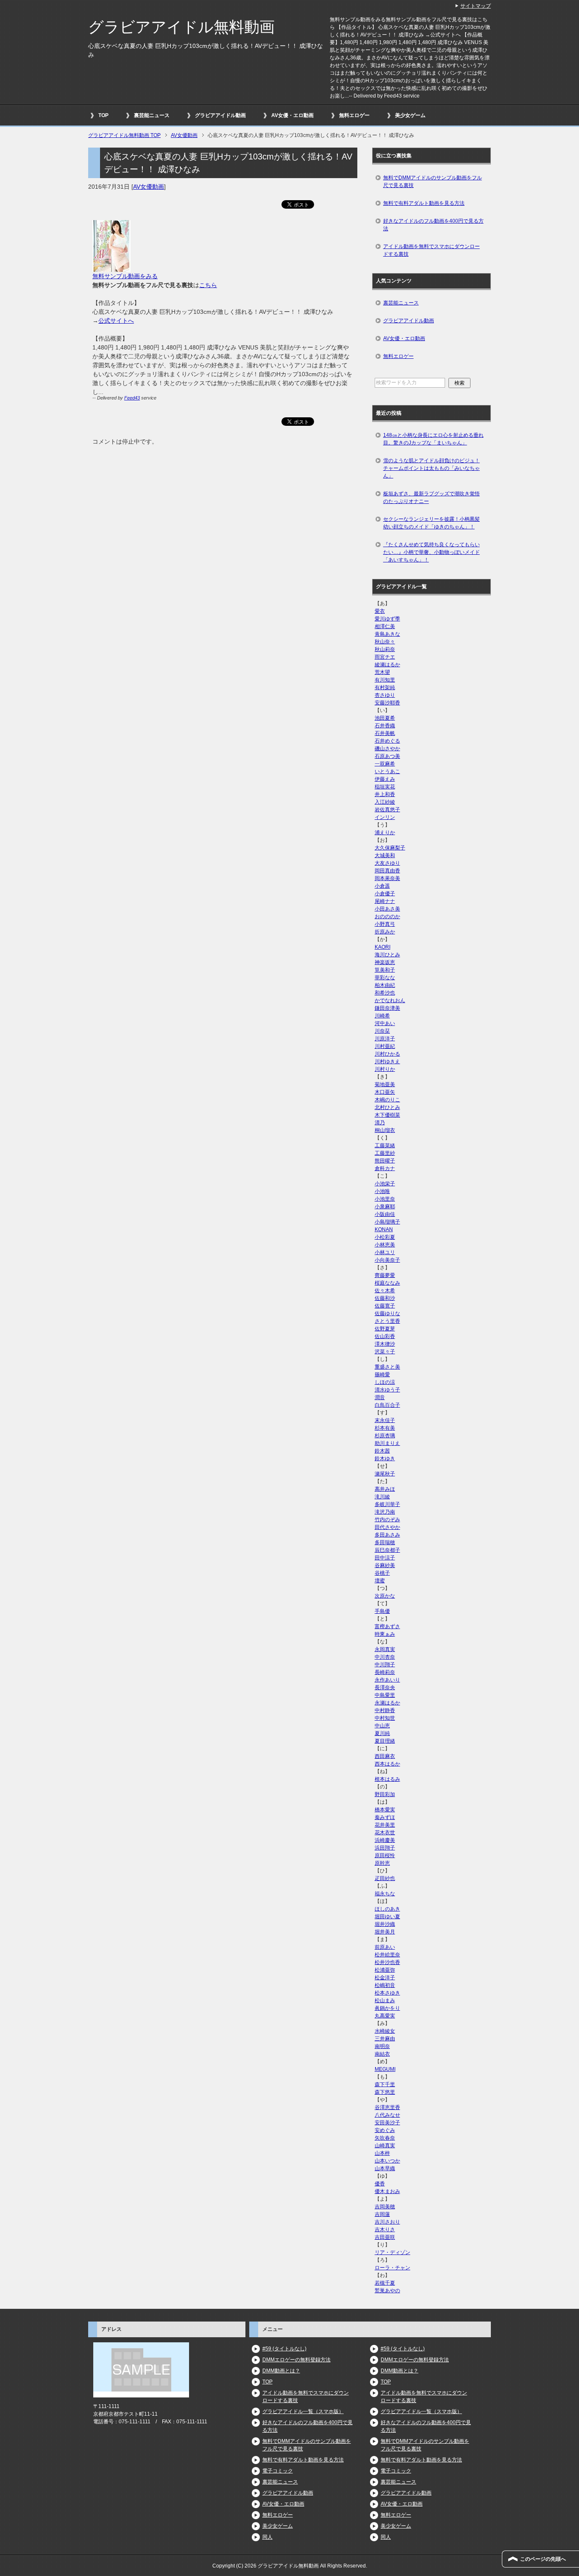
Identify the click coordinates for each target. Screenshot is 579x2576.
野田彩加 (385, 1794)
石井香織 (385, 726)
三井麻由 (385, 2039)
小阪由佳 (385, 1214)
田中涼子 (385, 1558)
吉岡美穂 (385, 2207)
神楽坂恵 (385, 962)
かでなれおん (390, 1000)
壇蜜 (380, 1581)
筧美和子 (385, 970)
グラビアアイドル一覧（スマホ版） (303, 2411)
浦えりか (385, 833)
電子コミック (278, 2471)
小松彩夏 (385, 1237)
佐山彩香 (385, 1336)
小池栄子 (385, 1184)
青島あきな (387, 634)
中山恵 (382, 1726)
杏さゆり (385, 695)
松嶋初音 (385, 1985)
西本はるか (387, 1764)
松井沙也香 (387, 1962)
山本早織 (385, 2168)
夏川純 (382, 1733)
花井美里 (385, 1825)
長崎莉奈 (385, 1672)
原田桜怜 (385, 1855)
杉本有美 (385, 1428)
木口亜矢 (385, 1092)
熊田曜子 (385, 1161)
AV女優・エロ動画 (292, 115)
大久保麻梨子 (390, 848)
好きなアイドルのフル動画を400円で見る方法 (433, 225)
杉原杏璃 (385, 1436)
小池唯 (382, 1191)
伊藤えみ (385, 779)
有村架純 (385, 687)
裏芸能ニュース (152, 115)
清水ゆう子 (387, 1390)
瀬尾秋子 (385, 1474)
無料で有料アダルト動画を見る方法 (424, 203)
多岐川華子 (387, 1504)
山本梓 (382, 2153)
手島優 (382, 1611)
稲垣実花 (385, 787)
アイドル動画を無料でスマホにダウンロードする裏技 (431, 250)
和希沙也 (385, 993)
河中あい (385, 1023)
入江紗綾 (385, 802)
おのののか (387, 916)
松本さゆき (387, 1993)
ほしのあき (387, 1909)
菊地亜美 (385, 1084)
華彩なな (385, 978)
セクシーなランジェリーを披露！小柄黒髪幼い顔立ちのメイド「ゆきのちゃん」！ (431, 523)
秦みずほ (385, 1817)
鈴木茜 (382, 1451)
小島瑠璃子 (387, 1222)
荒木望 (382, 672)
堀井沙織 (385, 1924)
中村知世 (385, 1718)
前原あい (385, 1947)
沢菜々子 (385, 1352)
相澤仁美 (385, 626)
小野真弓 (385, 924)
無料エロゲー (354, 115)
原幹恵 (382, 1863)
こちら (208, 285)
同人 (267, 2537)
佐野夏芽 (385, 1329)
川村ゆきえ (387, 1062)
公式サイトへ (116, 321)
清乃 (380, 1123)
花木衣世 (385, 1833)
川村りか (385, 1069)
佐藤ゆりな (387, 1313)
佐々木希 (385, 1291)
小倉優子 (385, 894)
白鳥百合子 (387, 1405)
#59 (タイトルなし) (284, 2349)
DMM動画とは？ (281, 2371)
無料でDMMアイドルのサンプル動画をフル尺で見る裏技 (433, 182)
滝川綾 (382, 1497)
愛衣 (380, 611)
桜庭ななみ (387, 1283)
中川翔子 (385, 1665)
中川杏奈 (385, 1657)
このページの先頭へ (543, 2559)
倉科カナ (385, 1168)
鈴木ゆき (385, 1458)
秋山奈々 (385, 642)
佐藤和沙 (385, 1298)
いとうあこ (387, 771)
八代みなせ (387, 2115)
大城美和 (385, 855)
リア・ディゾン (392, 2252)
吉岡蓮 (382, 2214)
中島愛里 (385, 1695)
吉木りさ (385, 2230)
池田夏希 (385, 718)
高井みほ (385, 1489)
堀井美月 (385, 1932)
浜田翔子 (385, 1848)
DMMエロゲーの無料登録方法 (296, 2360)
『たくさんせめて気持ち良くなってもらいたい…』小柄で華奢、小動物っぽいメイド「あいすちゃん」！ (431, 552)
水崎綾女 (385, 2031)
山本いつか (387, 2161)
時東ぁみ (385, 1634)
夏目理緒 (385, 1741)
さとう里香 (387, 1321)
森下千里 (385, 2084)
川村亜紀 (385, 1046)
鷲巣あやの (387, 2291)
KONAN (384, 1229)
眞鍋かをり (387, 2008)
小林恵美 (385, 1245)
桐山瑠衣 (385, 1130)
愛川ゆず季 (387, 619)
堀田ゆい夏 (387, 1917)
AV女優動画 (149, 187)
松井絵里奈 (387, 1955)
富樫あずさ (387, 1626)
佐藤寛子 (385, 1306)
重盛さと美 (387, 1367)
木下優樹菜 (387, 1115)
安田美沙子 (387, 2123)
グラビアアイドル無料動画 (181, 27)
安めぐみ (385, 2130)
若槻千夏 (385, 2283)
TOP (103, 115)
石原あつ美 (387, 756)
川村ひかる (387, 1054)
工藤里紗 (385, 1153)
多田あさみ (387, 1535)
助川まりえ (387, 1443)
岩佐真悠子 (387, 810)
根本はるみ (387, 1779)
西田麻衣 (385, 1756)
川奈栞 (382, 1031)
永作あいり (387, 1680)
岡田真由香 (387, 871)
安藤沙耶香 (387, 703)
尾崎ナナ (385, 901)
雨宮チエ (385, 657)
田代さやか (387, 1527)
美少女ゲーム (410, 115)
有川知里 (385, 680)
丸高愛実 (385, 2016)
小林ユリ (385, 1252)
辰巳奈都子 (387, 1550)
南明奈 (382, 2046)
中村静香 (385, 1710)
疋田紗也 (385, 1878)
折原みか (385, 932)
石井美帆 (385, 733)
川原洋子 (385, 1039)
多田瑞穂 (385, 1542)
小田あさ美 (387, 909)
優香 (380, 2184)
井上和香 (385, 794)
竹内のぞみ (387, 1520)
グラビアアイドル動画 (220, 115)
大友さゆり (387, 863)
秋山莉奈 (385, 649)
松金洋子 (385, 1978)
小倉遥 (382, 886)
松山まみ (385, 2000)
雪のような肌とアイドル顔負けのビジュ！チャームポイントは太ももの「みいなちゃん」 (431, 468)
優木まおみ (387, 2191)
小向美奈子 (387, 1260)
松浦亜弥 (385, 1970)
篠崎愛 (382, 1375)
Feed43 (132, 398)
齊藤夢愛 (385, 1275)
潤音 (380, 1397)
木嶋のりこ (387, 1100)
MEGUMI (385, 2069)
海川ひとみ (387, 955)
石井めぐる (387, 741)
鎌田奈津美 (387, 1008)
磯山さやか (387, 749)
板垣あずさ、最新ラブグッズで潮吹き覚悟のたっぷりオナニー (431, 497)
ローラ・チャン (392, 2268)
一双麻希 (385, 764)
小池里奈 (385, 1199)
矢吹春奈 (385, 2138)
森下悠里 (385, 2092)
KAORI (383, 947)
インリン (385, 817)
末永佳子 (385, 1420)
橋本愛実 (385, 1810)
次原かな (385, 1596)
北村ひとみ (387, 1107)
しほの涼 (385, 1382)
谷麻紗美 (385, 1565)
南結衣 (382, 2054)
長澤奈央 (385, 1688)
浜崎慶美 (385, 1840)
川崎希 (382, 1016)
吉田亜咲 (385, 2237)
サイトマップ (476, 6)
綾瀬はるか (387, 665)
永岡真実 (385, 1649)
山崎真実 (385, 2146)
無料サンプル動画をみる (125, 276)
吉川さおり (387, 2222)
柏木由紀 (385, 985)
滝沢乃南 (385, 1512)
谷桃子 (382, 1573)
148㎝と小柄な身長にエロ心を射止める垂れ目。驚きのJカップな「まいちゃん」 (433, 439)
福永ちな (385, 1894)
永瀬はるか (387, 1703)
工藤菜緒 (385, 1146)
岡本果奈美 (387, 878)
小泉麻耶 (385, 1207)
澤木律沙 (385, 1344)
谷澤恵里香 (387, 2107)
